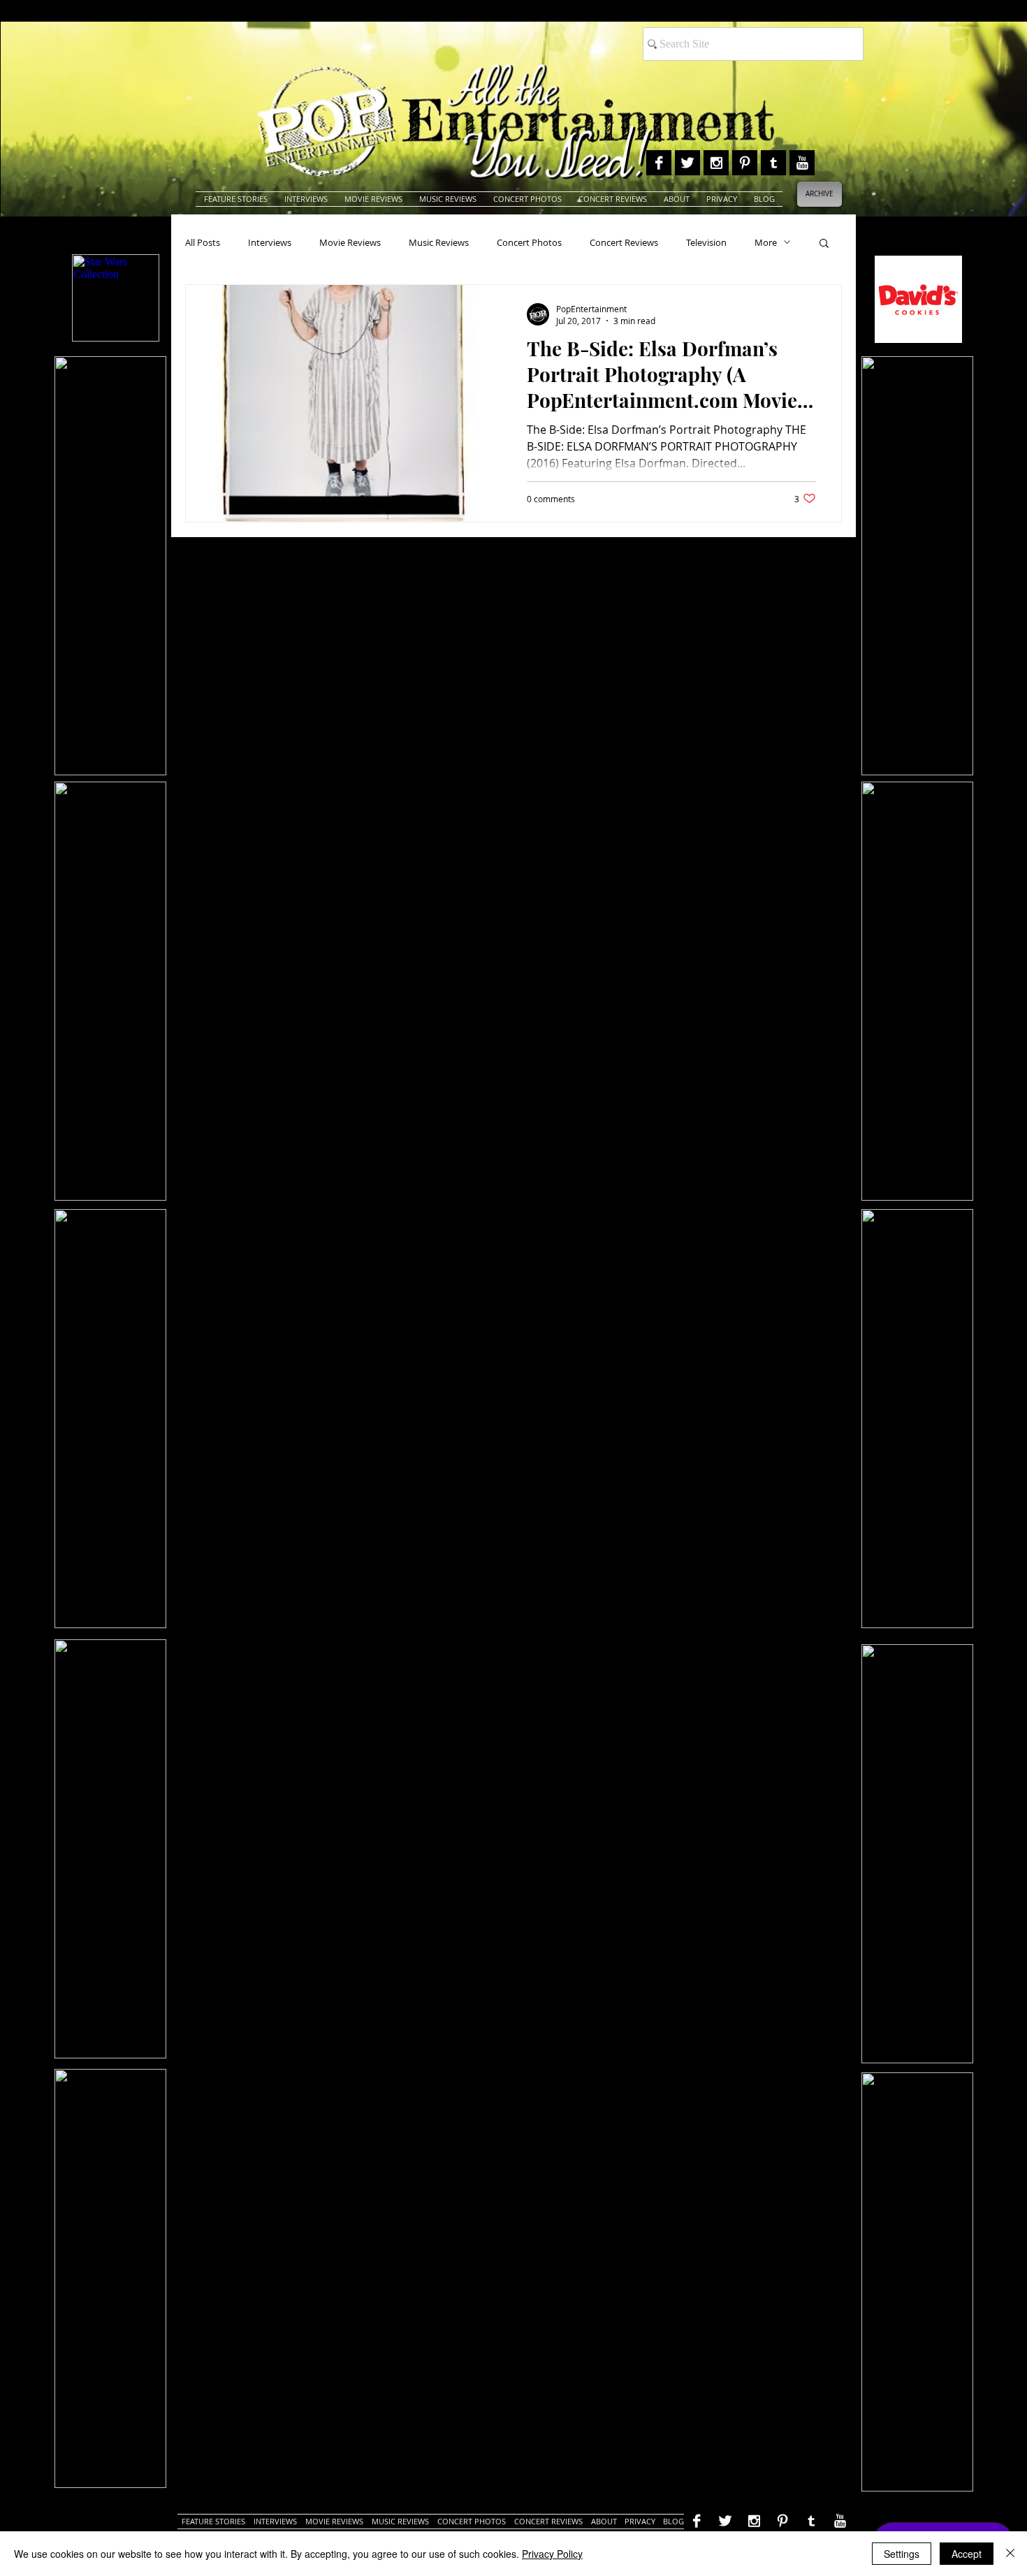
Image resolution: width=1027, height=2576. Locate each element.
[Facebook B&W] (659, 163)
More (766, 242)
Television (706, 242)
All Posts (203, 242)
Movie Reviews (350, 242)
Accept (967, 2554)
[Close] (1010, 2554)
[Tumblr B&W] (773, 163)
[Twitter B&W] (687, 163)
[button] (824, 244)
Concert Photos (529, 242)
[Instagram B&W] (716, 163)
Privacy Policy (552, 2554)
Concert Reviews (624, 242)
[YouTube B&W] (802, 163)
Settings (902, 2554)
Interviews (270, 242)
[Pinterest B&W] (745, 163)
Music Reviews (439, 242)
